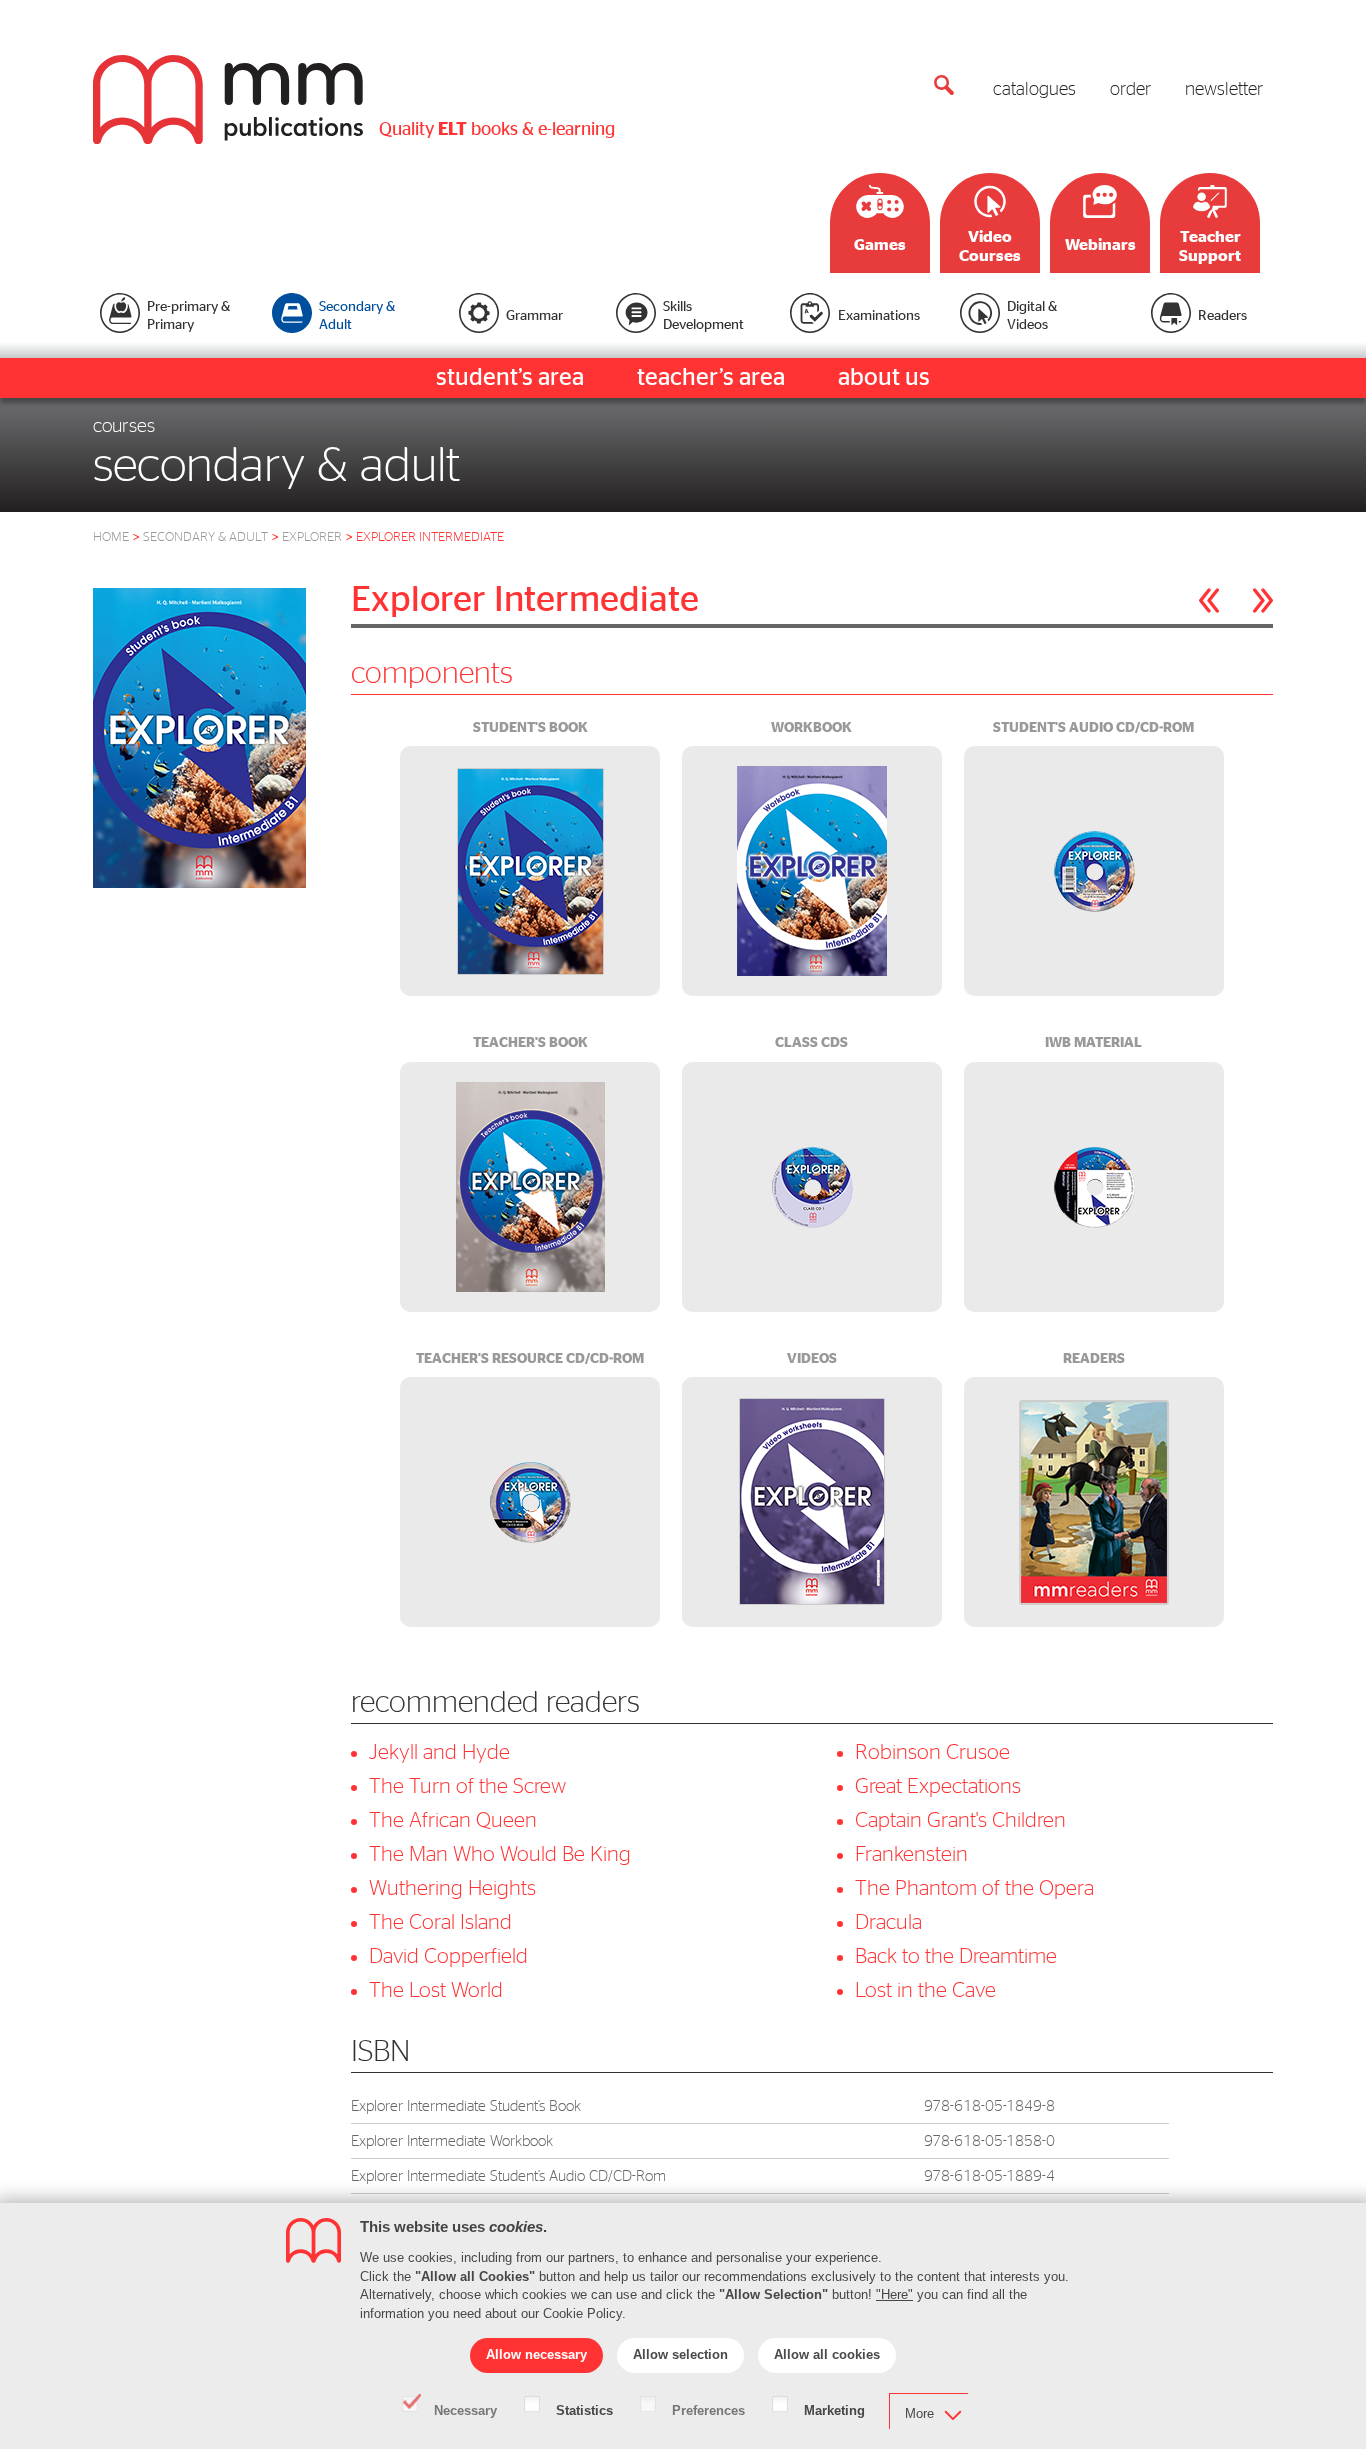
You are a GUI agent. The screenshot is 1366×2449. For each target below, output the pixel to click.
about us (884, 378)
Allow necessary (536, 2354)
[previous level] (1209, 600)
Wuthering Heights (452, 1888)
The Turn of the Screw (467, 1786)
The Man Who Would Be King (500, 1854)
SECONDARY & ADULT (205, 537)
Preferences (708, 2409)
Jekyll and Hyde (439, 1752)
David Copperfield (448, 1956)
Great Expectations (938, 1786)
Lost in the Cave (925, 1990)
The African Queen (453, 1820)
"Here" (894, 2294)
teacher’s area (711, 378)
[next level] (1263, 600)
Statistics (584, 2409)
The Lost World (436, 1990)
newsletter (1224, 90)
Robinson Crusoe (932, 1752)
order (1130, 90)
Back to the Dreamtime (956, 1956)
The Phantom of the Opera (974, 1888)
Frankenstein (911, 1854)
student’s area (510, 378)
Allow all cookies (827, 2354)
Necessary (465, 2409)
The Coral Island (440, 1922)
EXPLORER (312, 537)
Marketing (834, 2409)
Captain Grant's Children (960, 1820)
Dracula (888, 1922)
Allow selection (680, 2354)
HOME (111, 537)
